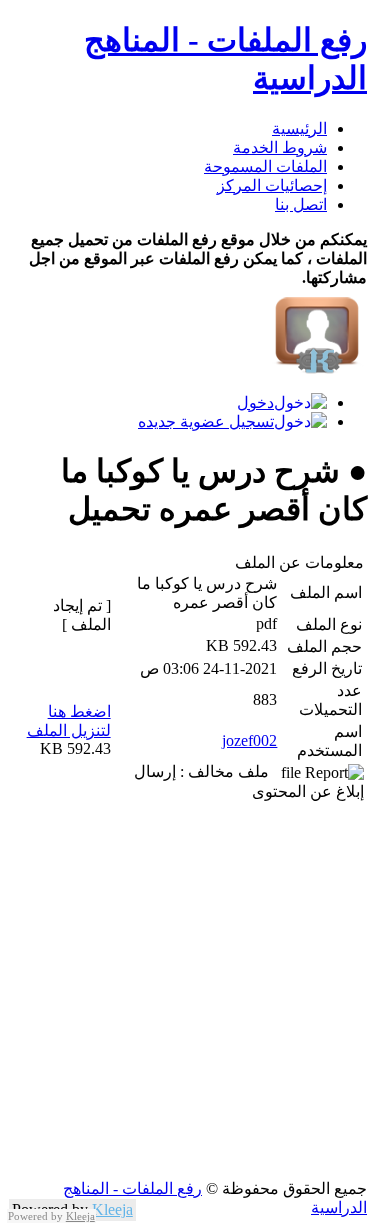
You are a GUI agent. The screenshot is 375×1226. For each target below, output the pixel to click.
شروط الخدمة (280, 147)
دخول (255, 402)
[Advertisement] (187, 991)
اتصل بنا (301, 204)
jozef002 (249, 740)
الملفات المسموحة (265, 166)
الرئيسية (299, 128)
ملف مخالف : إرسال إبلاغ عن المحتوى (249, 781)
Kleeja (112, 1209)
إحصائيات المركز (272, 185)
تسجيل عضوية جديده (206, 421)
